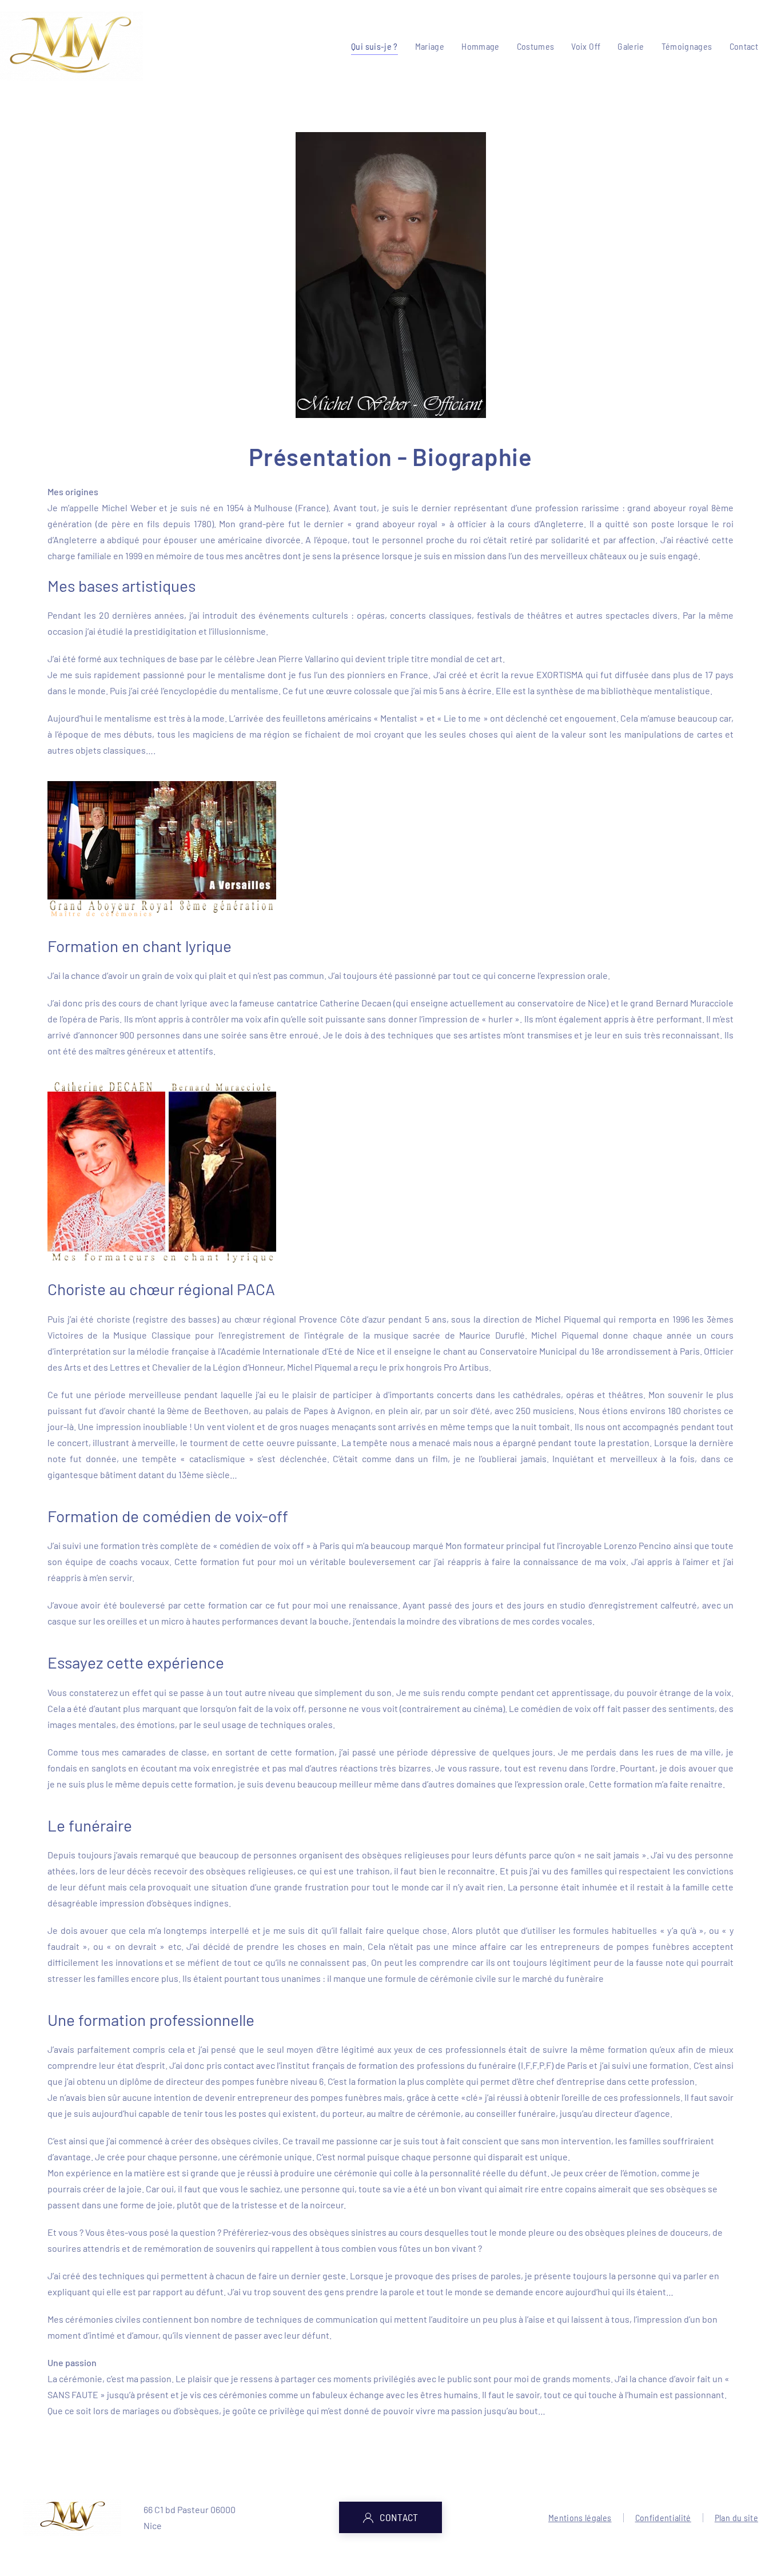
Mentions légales (580, 2517)
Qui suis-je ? (374, 46)
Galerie (631, 46)
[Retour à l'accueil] (71, 46)
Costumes (536, 46)
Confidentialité (663, 2517)
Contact (744, 46)
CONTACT (399, 2517)
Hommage (480, 46)
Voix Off (586, 46)
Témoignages (687, 46)
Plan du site (736, 2517)
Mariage (430, 46)
